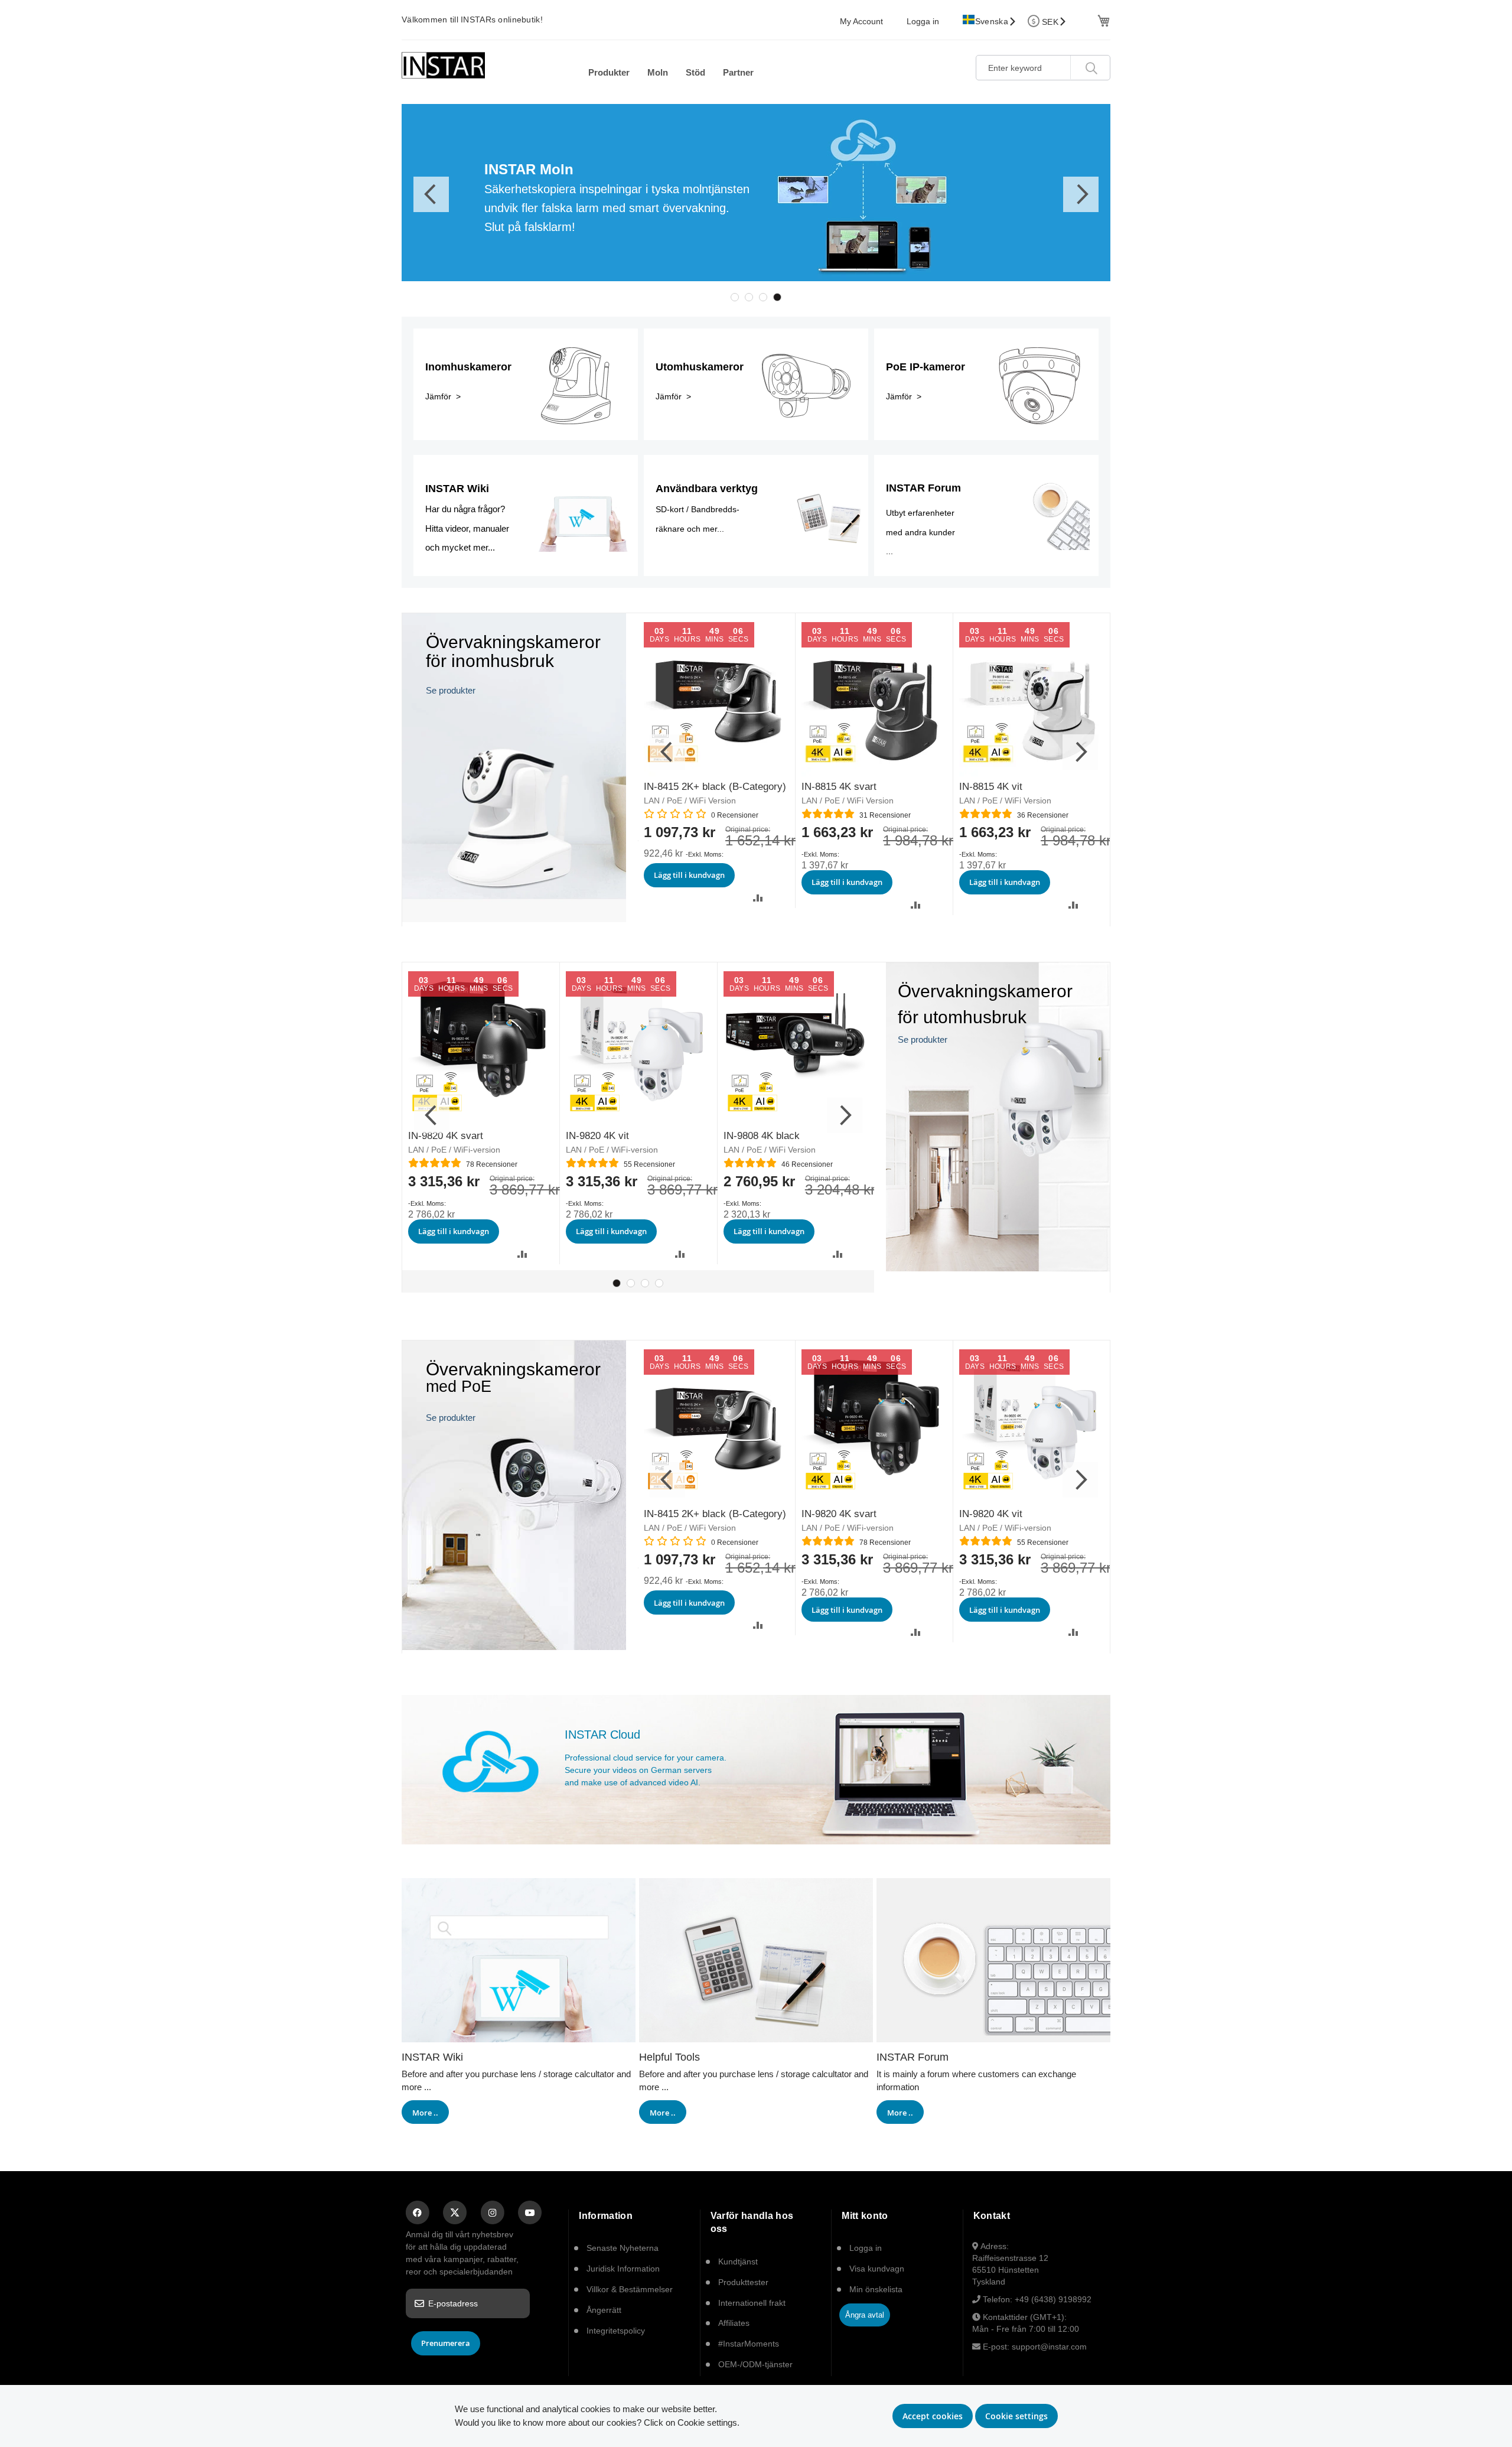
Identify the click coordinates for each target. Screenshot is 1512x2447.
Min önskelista (876, 2289)
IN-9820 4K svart (446, 1136)
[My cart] (1102, 20)
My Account (861, 21)
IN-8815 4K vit (991, 787)
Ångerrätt (604, 2310)
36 (1043, 815)
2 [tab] (749, 297)
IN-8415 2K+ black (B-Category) (715, 787)
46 (807, 1164)
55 (649, 1164)
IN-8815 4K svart (839, 787)
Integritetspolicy (616, 2331)
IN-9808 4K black (762, 1136)
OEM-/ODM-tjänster (755, 2364)
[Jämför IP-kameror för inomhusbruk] (514, 919)
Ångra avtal (865, 2315)
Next (1081, 194)
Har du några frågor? (465, 509)
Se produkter (451, 690)
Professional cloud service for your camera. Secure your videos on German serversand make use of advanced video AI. (646, 1770)
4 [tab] (777, 297)
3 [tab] (763, 297)
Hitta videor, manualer (467, 528)
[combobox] (1043, 68)
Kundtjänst (738, 2261)
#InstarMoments (749, 2344)
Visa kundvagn (877, 2269)
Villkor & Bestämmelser (630, 2289)
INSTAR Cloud (602, 1735)
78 (492, 1164)
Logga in (923, 21)
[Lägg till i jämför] (758, 898)
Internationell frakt (752, 2303)
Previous (431, 194)
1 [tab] (735, 297)
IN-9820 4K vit (597, 1136)
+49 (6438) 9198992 (1053, 2299)
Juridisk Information (623, 2269)
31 (885, 815)
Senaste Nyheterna (623, 2248)
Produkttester (743, 2282)
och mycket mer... (460, 547)
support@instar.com (1049, 2347)
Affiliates (734, 2323)
